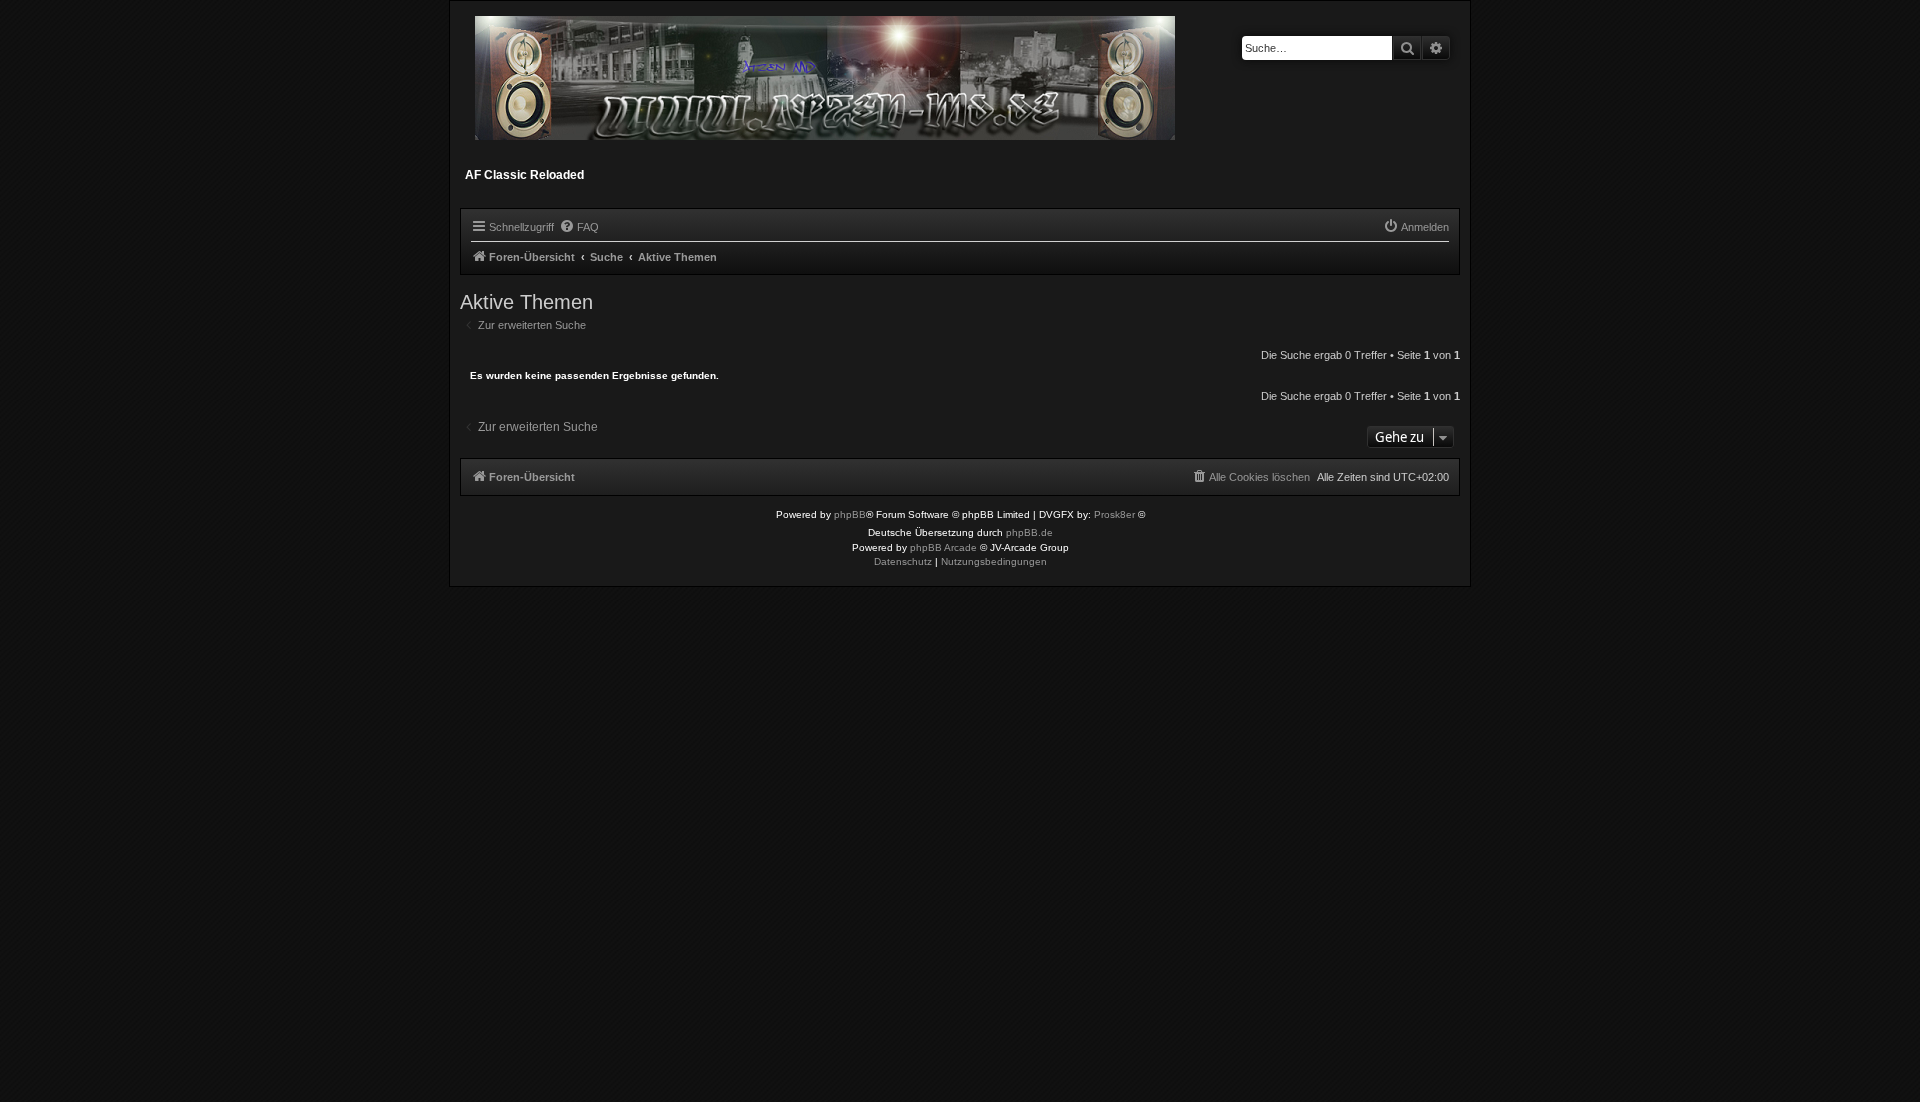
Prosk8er (1114, 514)
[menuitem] (579, 227)
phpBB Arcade (943, 547)
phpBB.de (1029, 532)
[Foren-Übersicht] (826, 87)
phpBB (850, 514)
